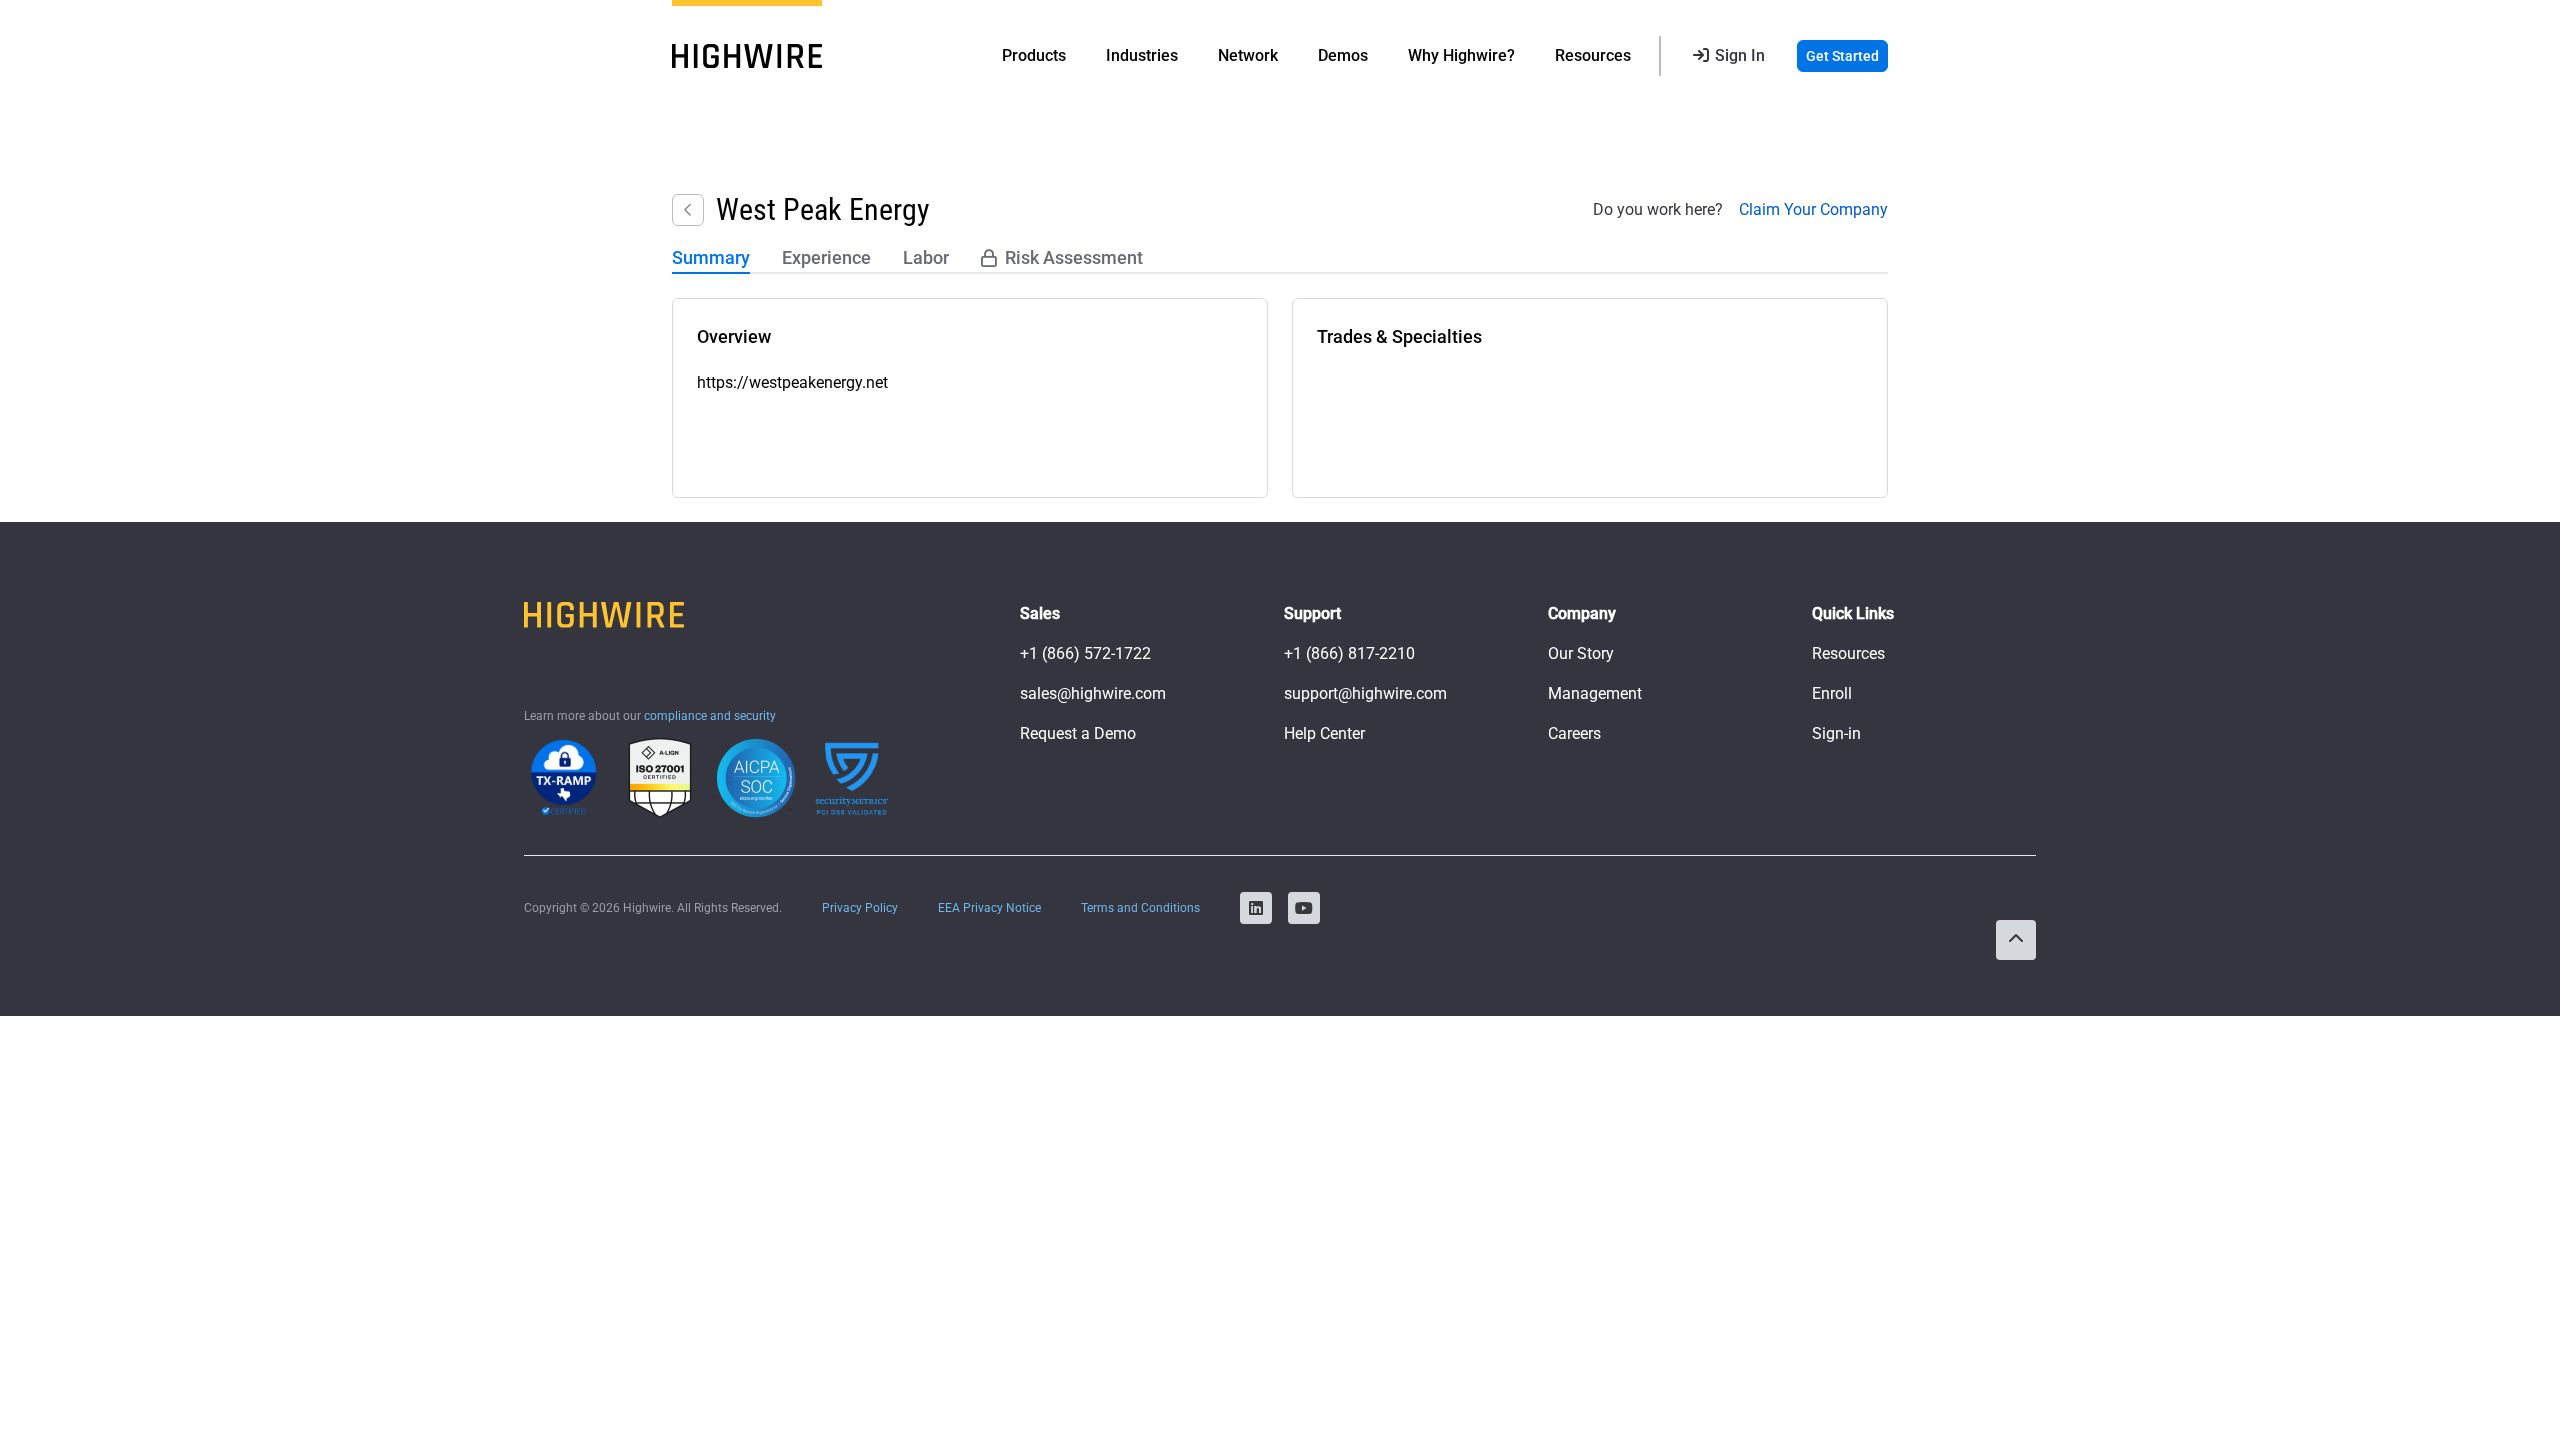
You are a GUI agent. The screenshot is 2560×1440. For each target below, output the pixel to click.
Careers (1574, 733)
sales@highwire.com (1093, 693)
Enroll (1832, 693)
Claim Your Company (1813, 209)
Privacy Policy (860, 908)
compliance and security (710, 716)
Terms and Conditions (1140, 908)
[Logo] (747, 56)
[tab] (711, 259)
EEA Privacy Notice (989, 908)
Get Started (1842, 56)
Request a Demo (1078, 733)
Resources (1848, 653)
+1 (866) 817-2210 (1349, 653)
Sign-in (1836, 733)
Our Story (1581, 653)
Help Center (1324, 733)
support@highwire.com (1365, 693)
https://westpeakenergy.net (792, 382)
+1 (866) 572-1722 (1085, 653)
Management (1595, 693)
